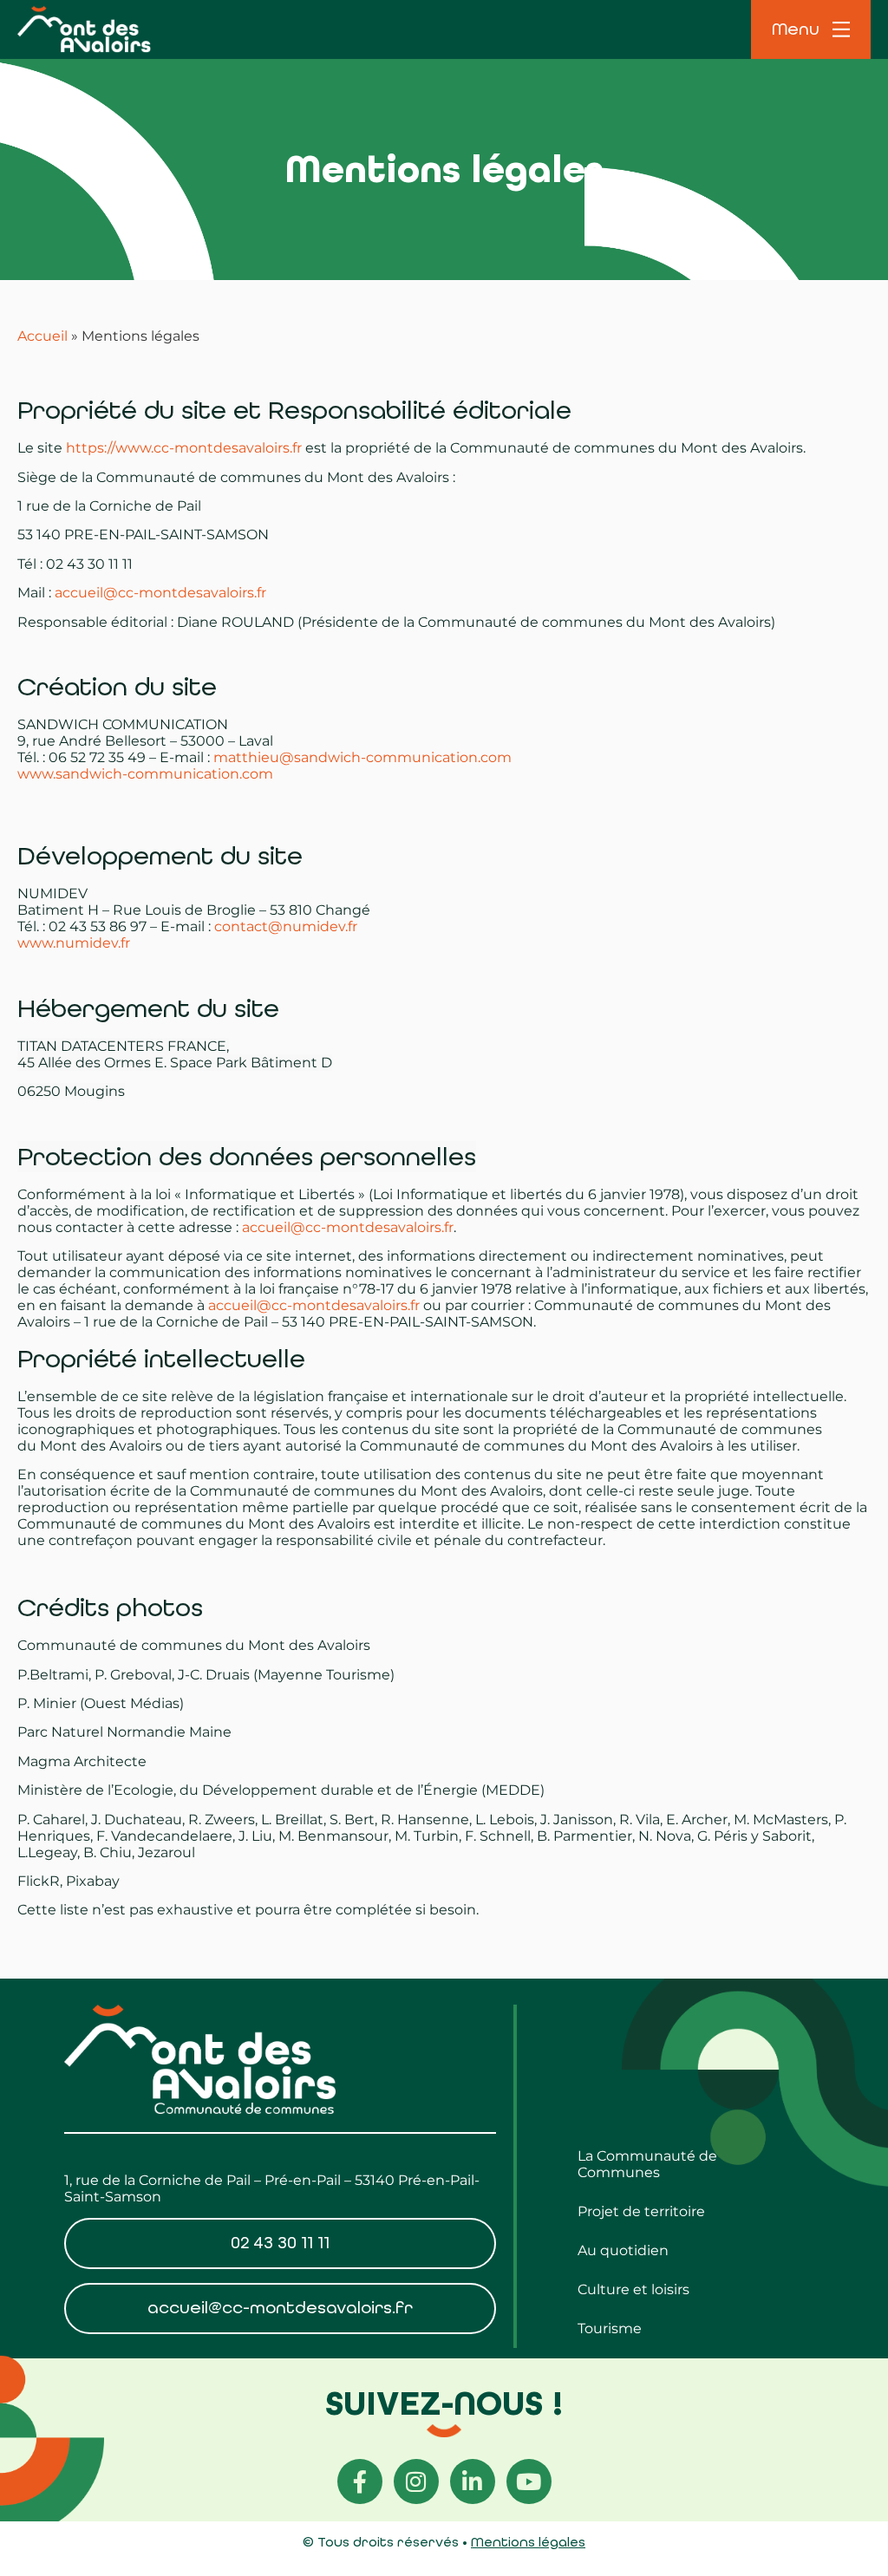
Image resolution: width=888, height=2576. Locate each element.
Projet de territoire (641, 2211)
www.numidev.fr (74, 943)
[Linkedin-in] (473, 2481)
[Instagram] (416, 2481)
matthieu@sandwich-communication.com (362, 757)
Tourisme (610, 2328)
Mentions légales (528, 2542)
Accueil (42, 336)
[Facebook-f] (360, 2481)
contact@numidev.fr (286, 926)
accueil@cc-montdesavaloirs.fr (160, 593)
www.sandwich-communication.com (145, 774)
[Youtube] (529, 2481)
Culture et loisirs (633, 2289)
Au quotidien (623, 2250)
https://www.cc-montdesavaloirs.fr (184, 448)
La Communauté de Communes (647, 2164)
